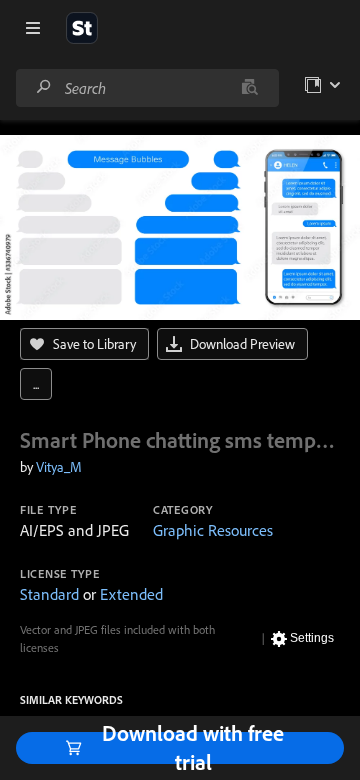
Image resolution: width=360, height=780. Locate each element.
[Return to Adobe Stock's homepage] (82, 28)
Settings (312, 638)
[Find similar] (249, 88)
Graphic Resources (213, 530)
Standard (49, 594)
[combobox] (147, 88)
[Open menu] (33, 28)
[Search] (44, 87)
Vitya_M (59, 467)
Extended (131, 594)
